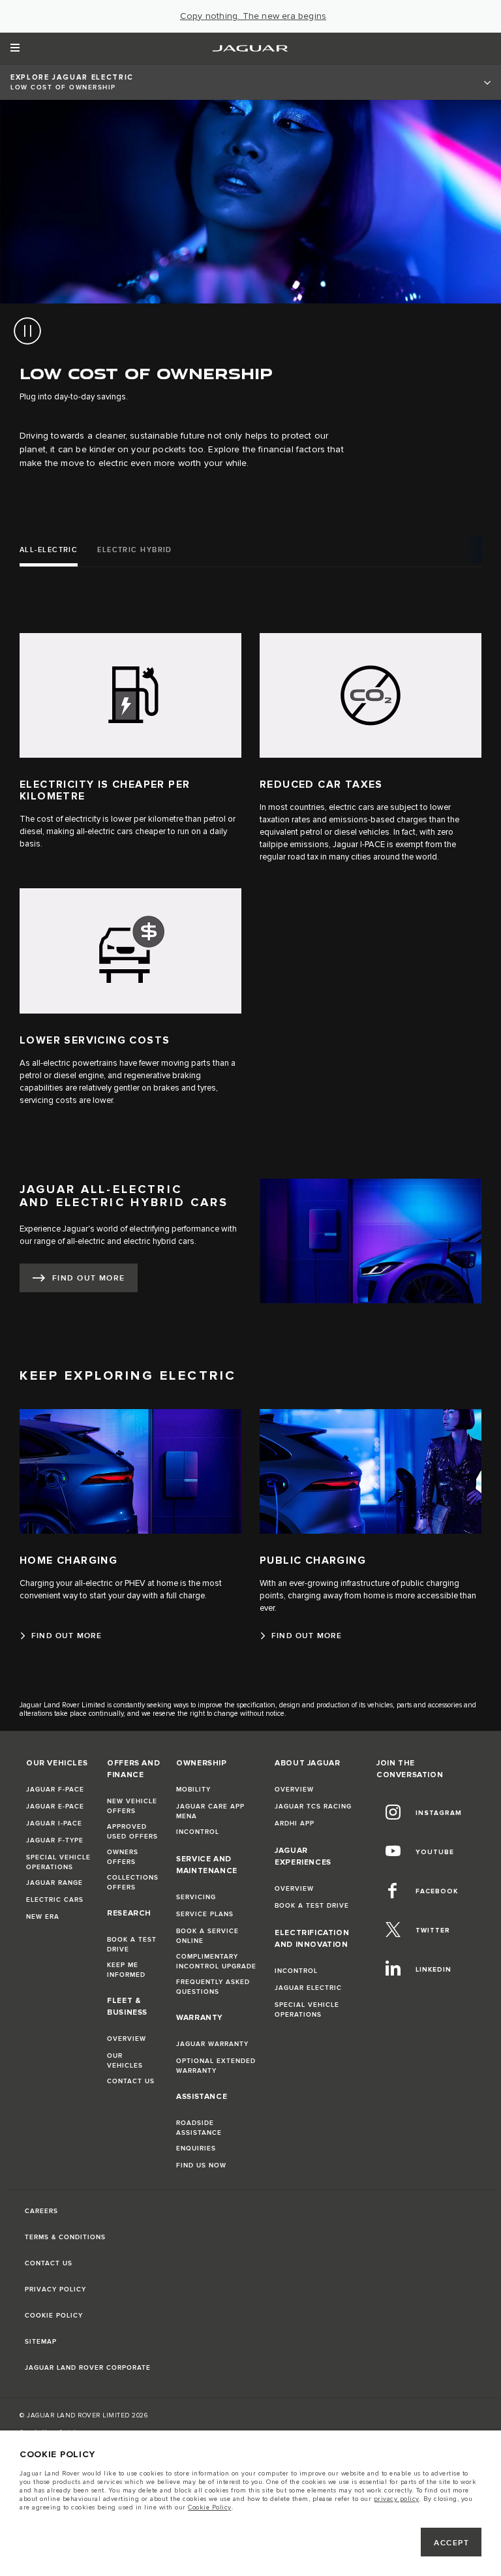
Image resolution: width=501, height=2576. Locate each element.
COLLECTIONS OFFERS (133, 1883)
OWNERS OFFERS (123, 1857)
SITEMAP (41, 2342)
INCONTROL (198, 1832)
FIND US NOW (201, 2165)
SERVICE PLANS (205, 1914)
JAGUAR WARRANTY (212, 2044)
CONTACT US (131, 2081)
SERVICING (196, 1897)
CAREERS (41, 2211)
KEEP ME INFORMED (126, 1970)
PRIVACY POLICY (55, 2289)
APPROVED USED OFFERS (132, 1832)
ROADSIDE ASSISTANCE (199, 2128)
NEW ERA (43, 1917)
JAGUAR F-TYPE (55, 1840)
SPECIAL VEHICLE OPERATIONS (58, 1862)
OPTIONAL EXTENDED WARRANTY (216, 2066)
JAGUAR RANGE (54, 1883)
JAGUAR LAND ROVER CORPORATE (88, 2368)
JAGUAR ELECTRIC (308, 1988)
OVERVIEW (127, 2039)
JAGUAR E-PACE (55, 1807)
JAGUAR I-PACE (54, 1823)
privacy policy (397, 2499)
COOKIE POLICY (54, 2316)
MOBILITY (193, 1790)
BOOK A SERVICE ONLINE (207, 1936)
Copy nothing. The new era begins (253, 16)
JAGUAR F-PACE (55, 1790)
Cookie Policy (210, 2507)
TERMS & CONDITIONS (65, 2237)
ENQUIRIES (196, 2149)
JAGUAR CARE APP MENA (210, 1811)
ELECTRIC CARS (55, 1900)
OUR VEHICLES (125, 2061)
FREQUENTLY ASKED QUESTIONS (213, 1987)
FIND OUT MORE (89, 1278)
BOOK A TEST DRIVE (132, 1945)
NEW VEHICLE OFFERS (132, 1806)
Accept (451, 2543)
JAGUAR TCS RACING (313, 1807)
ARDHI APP (295, 1823)
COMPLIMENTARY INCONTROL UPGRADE (216, 1962)
